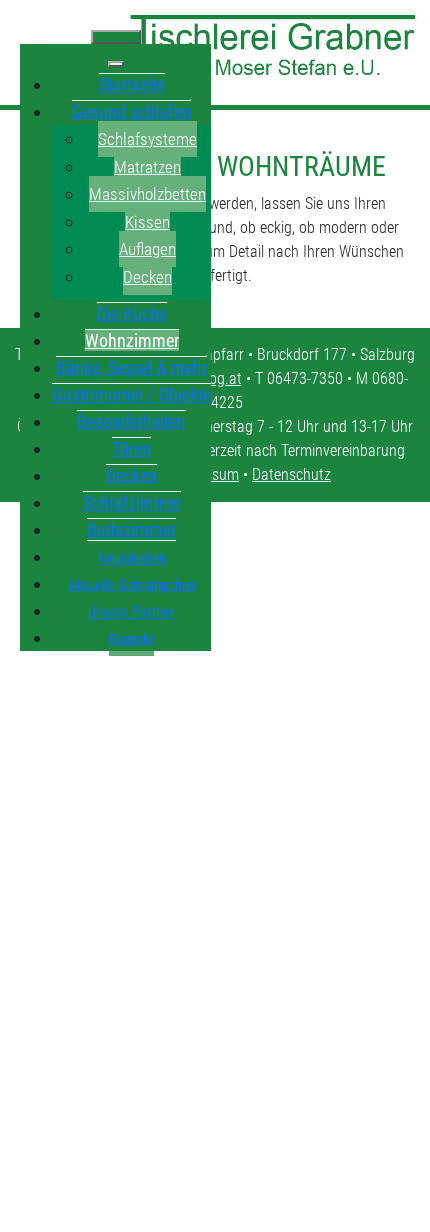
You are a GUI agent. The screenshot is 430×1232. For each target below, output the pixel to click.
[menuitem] (132, 84)
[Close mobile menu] (116, 64)
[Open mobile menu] (116, 37)
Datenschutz (291, 474)
